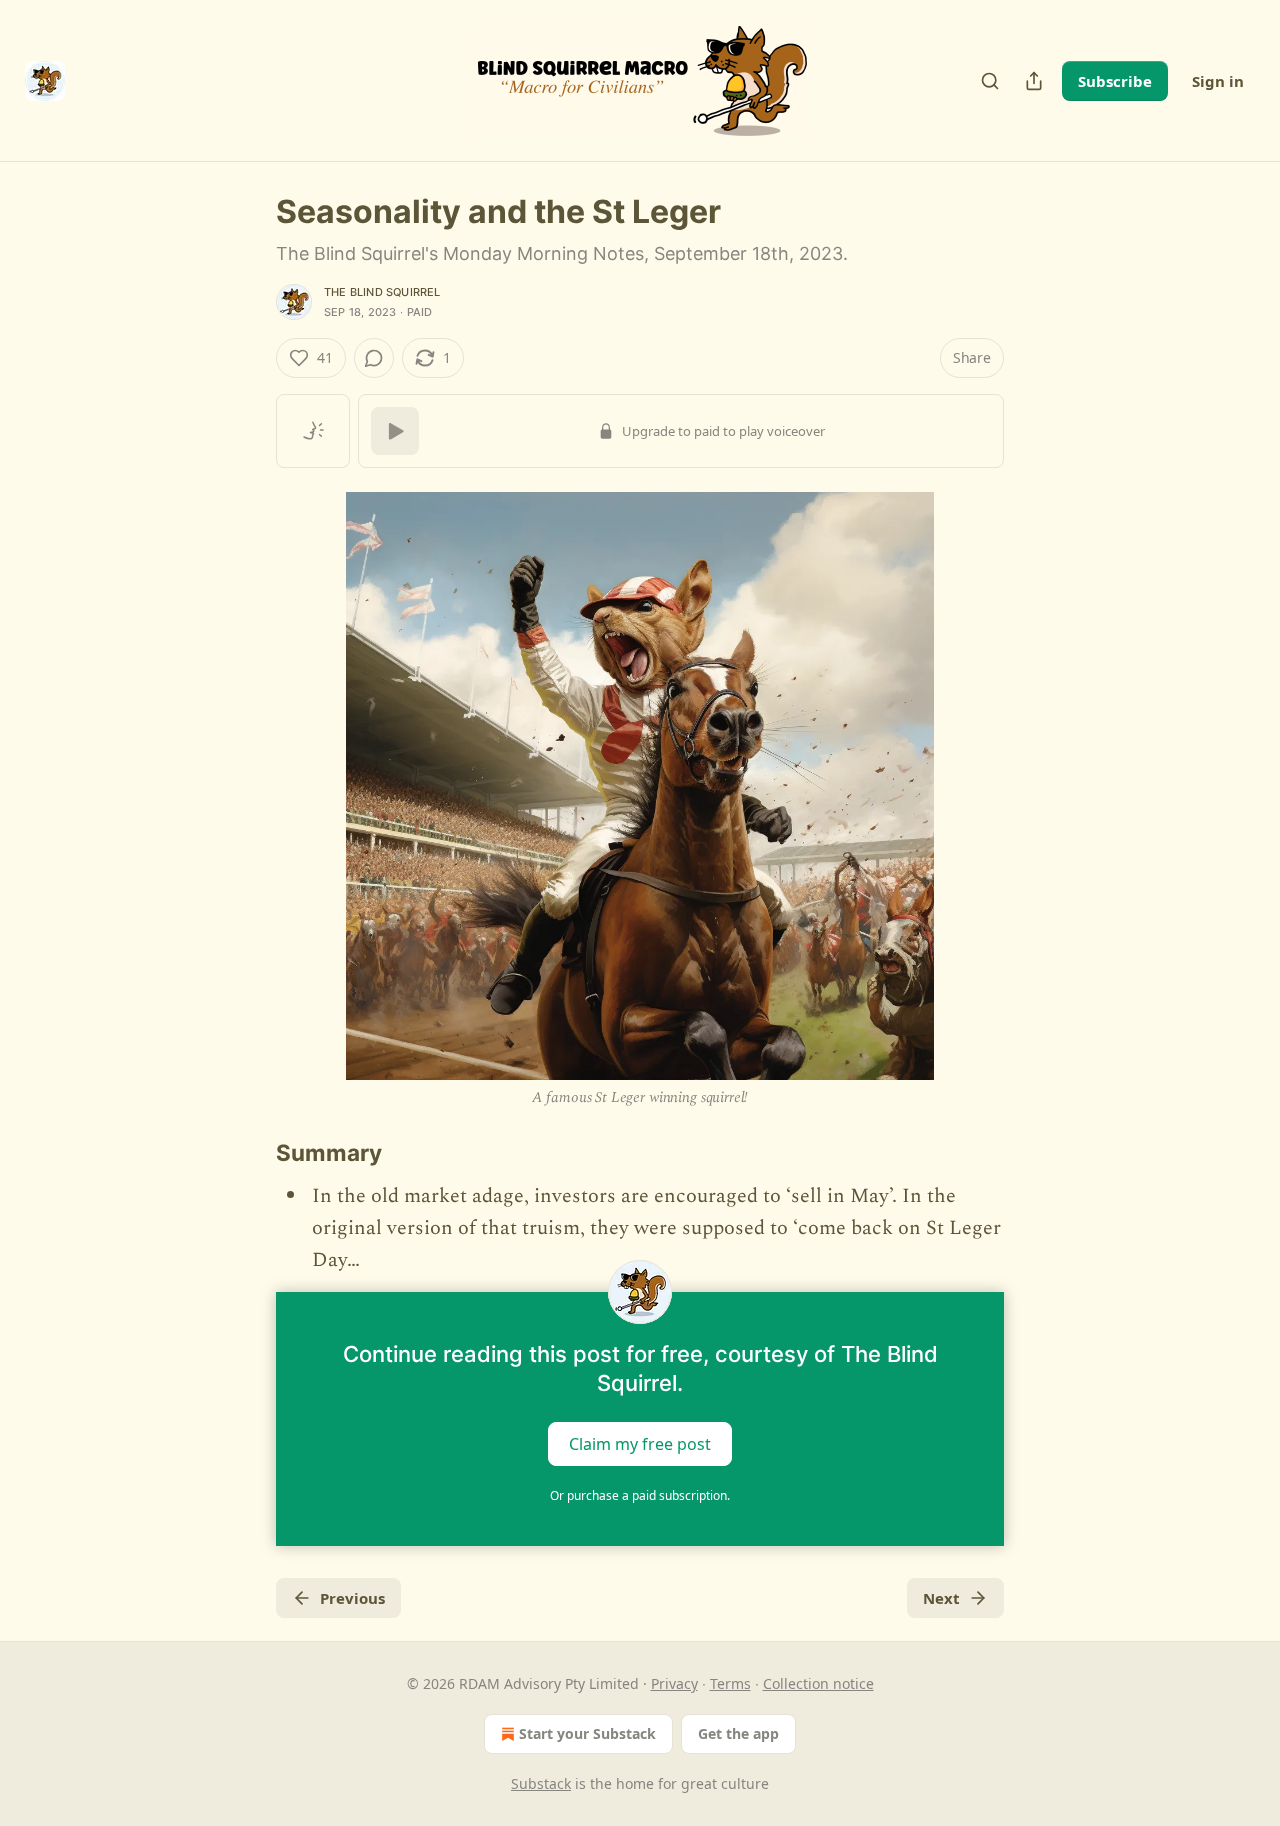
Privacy (674, 1683)
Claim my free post (640, 1444)
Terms (730, 1683)
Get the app (738, 1733)
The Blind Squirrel (382, 292)
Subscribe (1115, 81)
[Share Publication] (1034, 81)
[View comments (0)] (374, 358)
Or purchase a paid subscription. (640, 1495)
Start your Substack (587, 1733)
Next (941, 1598)
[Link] (248, 1153)
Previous (352, 1598)
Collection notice (818, 1683)
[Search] (990, 81)
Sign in (1218, 81)
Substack (541, 1783)
